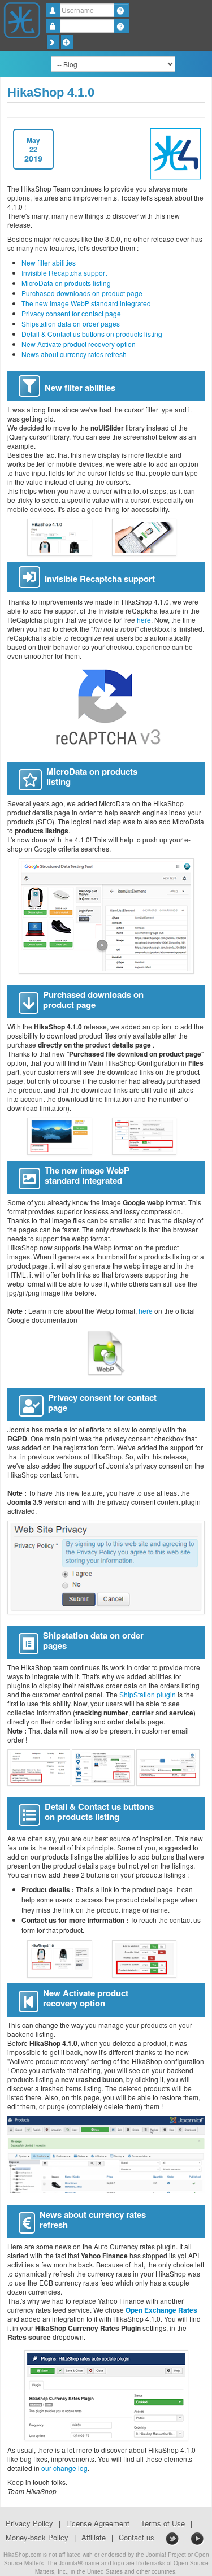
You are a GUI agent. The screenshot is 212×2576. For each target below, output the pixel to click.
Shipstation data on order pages (71, 323)
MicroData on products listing (66, 283)
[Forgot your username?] (121, 10)
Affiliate (94, 2538)
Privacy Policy (29, 2523)
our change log (64, 2468)
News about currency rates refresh (74, 354)
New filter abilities (49, 262)
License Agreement (98, 2523)
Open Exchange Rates (161, 2310)
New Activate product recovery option (79, 344)
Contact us (137, 2538)
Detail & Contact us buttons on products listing (92, 334)
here (144, 620)
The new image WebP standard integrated (86, 303)
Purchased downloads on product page (82, 293)
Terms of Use (163, 2523)
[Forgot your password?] (121, 26)
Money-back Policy (37, 2538)
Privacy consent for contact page (71, 313)
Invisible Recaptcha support (64, 273)
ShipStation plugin (148, 1694)
